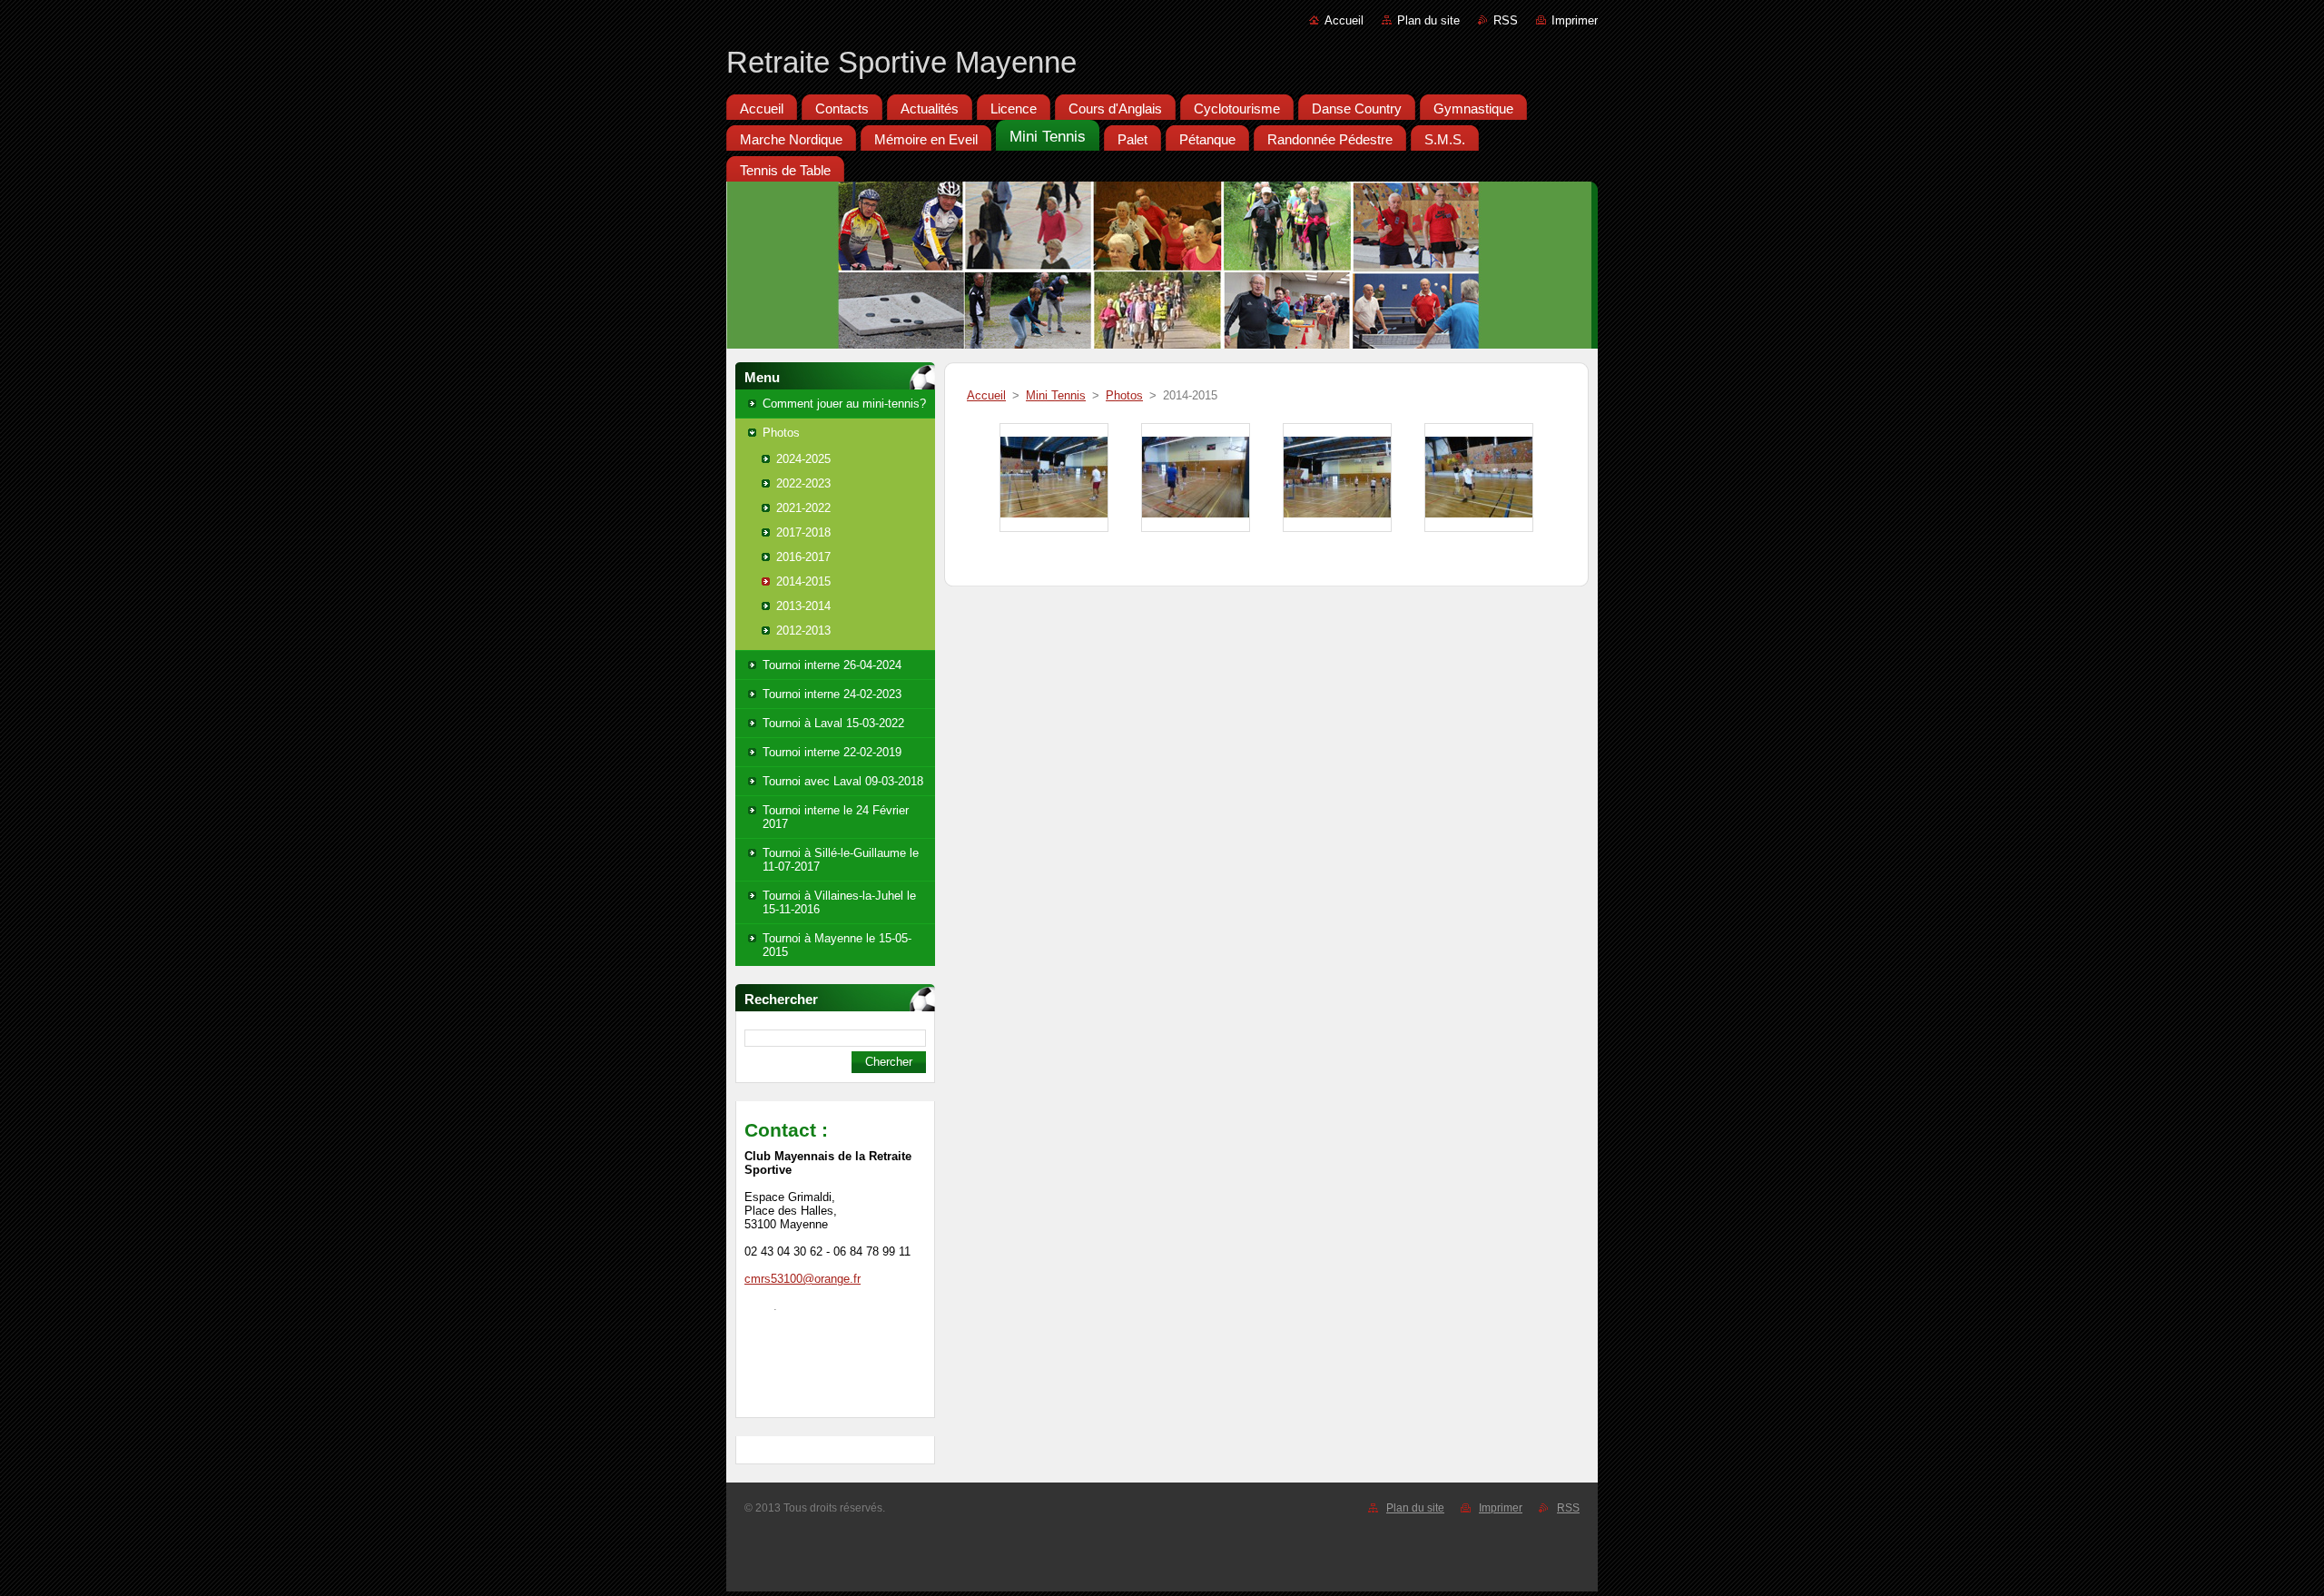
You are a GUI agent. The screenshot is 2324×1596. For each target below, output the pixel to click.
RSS (1506, 20)
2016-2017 (803, 557)
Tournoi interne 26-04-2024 (832, 665)
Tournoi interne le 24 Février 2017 (836, 817)
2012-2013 (803, 631)
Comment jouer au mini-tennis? (844, 404)
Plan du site (1428, 20)
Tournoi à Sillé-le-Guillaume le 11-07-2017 (841, 860)
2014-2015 (803, 581)
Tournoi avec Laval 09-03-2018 (843, 781)
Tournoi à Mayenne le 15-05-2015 (837, 945)
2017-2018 (803, 532)
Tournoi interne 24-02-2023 (832, 694)
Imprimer (1575, 20)
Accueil (1344, 20)
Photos (781, 433)
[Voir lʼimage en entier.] (1054, 478)
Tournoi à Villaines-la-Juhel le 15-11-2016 (839, 902)
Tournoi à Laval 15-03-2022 (833, 723)
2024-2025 (803, 459)
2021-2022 (803, 508)
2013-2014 (803, 606)
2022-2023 (803, 483)
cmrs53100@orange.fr (803, 1279)
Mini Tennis (1056, 395)
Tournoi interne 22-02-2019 (832, 752)
